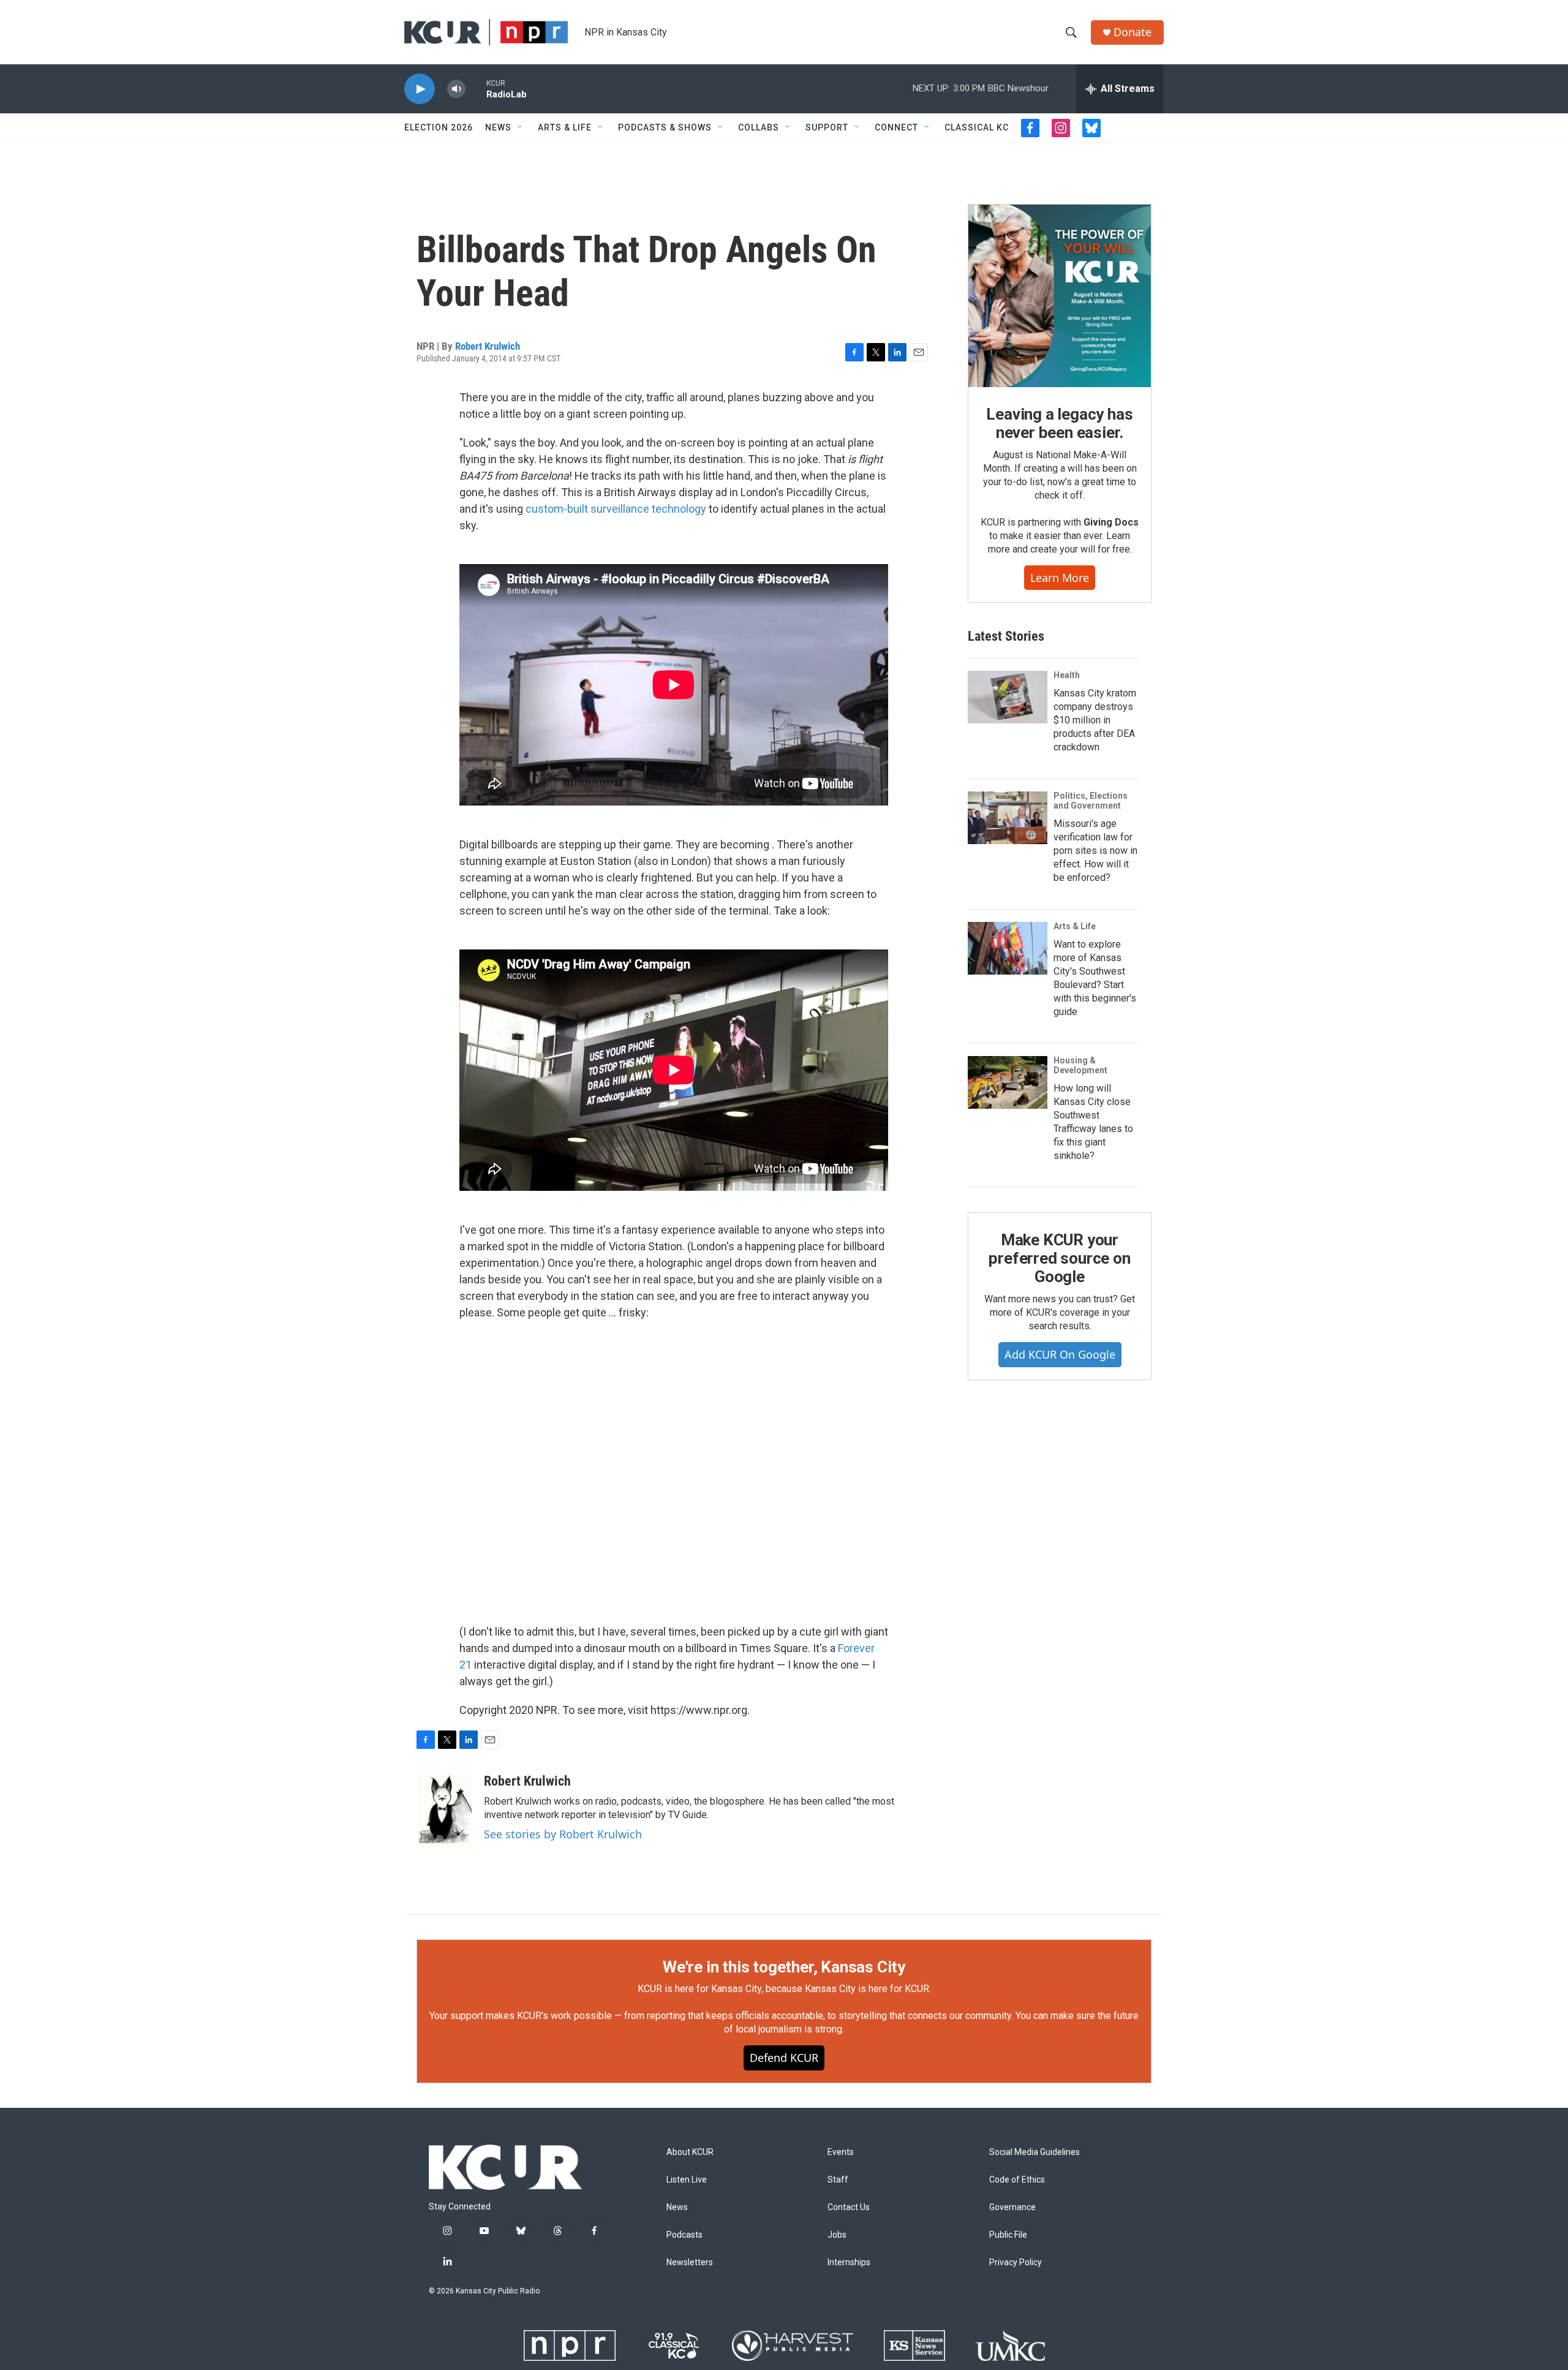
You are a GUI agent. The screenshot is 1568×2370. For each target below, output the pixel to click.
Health (1067, 675)
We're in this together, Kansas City (784, 1967)
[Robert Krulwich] (444, 1810)
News (498, 127)
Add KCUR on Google (1060, 1354)
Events (841, 2152)
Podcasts (684, 2235)
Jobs (837, 2235)
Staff (838, 2180)
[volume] (456, 89)
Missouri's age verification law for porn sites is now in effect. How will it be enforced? (1095, 851)
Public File (1008, 2235)
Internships (849, 2262)
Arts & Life (565, 127)
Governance (1012, 2207)
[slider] (476, 89)
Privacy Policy (1016, 2262)
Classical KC (977, 127)
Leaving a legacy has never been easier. (1059, 423)
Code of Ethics (1017, 2180)
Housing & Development (1080, 1065)
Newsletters (690, 2262)
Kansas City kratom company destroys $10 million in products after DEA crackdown (1095, 720)
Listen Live (687, 2180)
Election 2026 (439, 127)
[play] (420, 89)
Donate (1133, 32)
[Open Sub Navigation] (521, 127)
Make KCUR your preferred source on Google (1059, 1258)
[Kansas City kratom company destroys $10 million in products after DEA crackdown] (1008, 697)
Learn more (1060, 578)
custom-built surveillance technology (616, 509)
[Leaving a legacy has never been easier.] (1060, 296)
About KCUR (690, 2152)
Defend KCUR (784, 2058)
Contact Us (849, 2207)
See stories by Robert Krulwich (563, 1834)
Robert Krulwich (488, 346)
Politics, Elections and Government (1091, 801)
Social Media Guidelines (1035, 2152)
